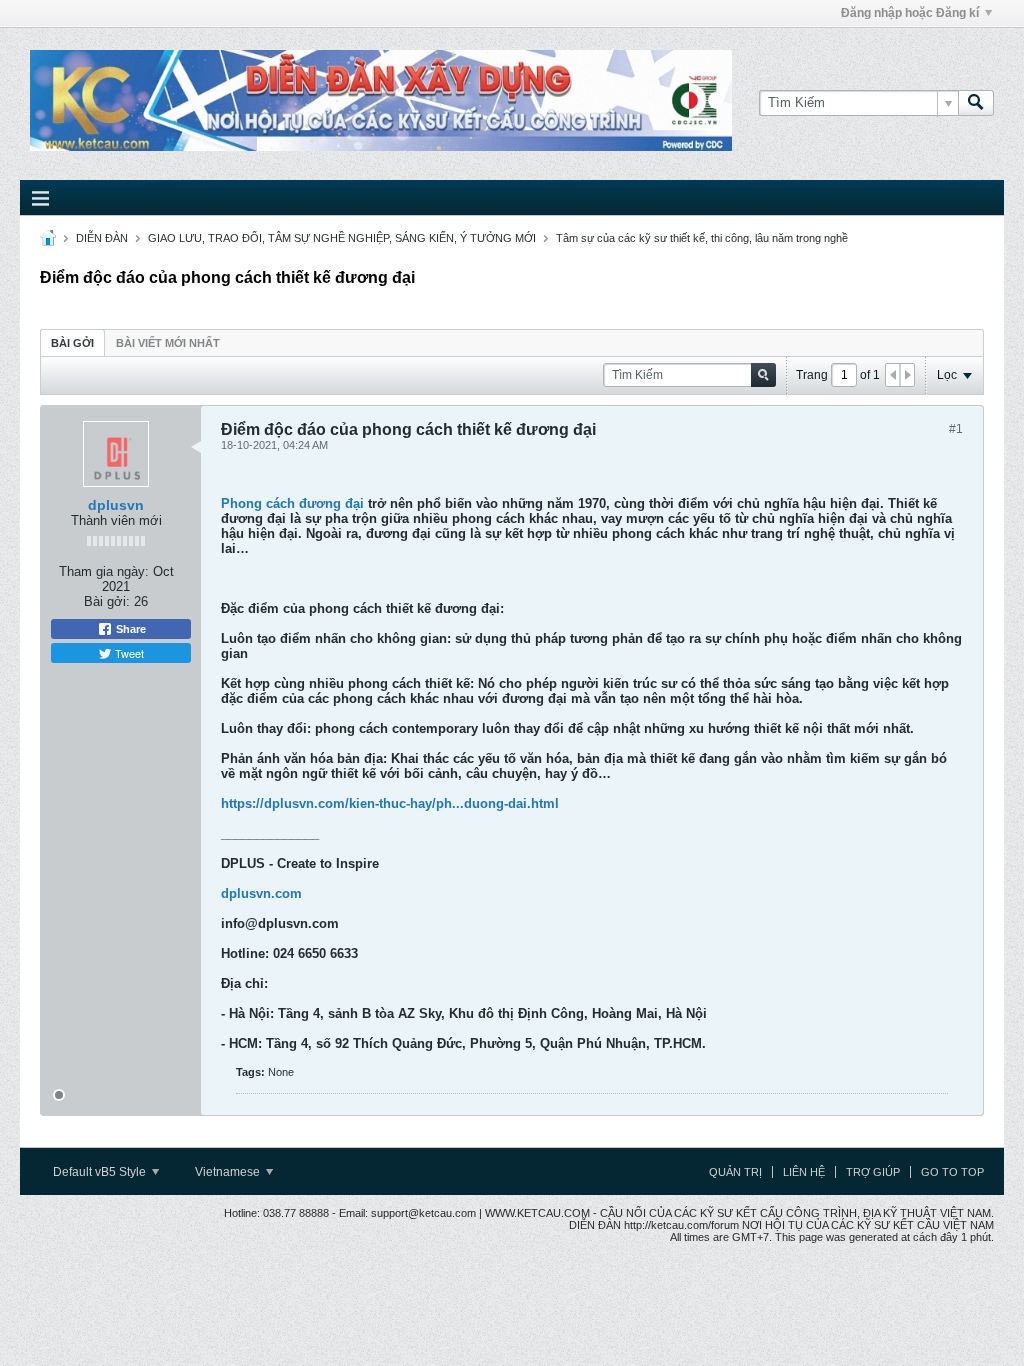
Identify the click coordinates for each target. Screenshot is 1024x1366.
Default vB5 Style (101, 1172)
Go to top (952, 1172)
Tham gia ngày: (104, 571)
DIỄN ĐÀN (102, 238)
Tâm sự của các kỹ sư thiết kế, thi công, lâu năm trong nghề (702, 238)
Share (129, 629)
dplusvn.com (261, 893)
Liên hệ (804, 1172)
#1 (956, 429)
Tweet (128, 653)
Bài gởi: (107, 601)
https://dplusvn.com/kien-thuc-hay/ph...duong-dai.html (390, 803)
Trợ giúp (873, 1172)
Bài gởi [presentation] (72, 343)
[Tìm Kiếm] (976, 103)
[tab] (72, 342)
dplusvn (116, 505)
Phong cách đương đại (292, 503)
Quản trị (735, 1172)
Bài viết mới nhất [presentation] (168, 343)
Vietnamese (229, 1172)
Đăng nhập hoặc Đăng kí (910, 13)
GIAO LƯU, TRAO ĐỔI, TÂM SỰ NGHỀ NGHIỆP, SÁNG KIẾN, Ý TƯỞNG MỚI (342, 238)
